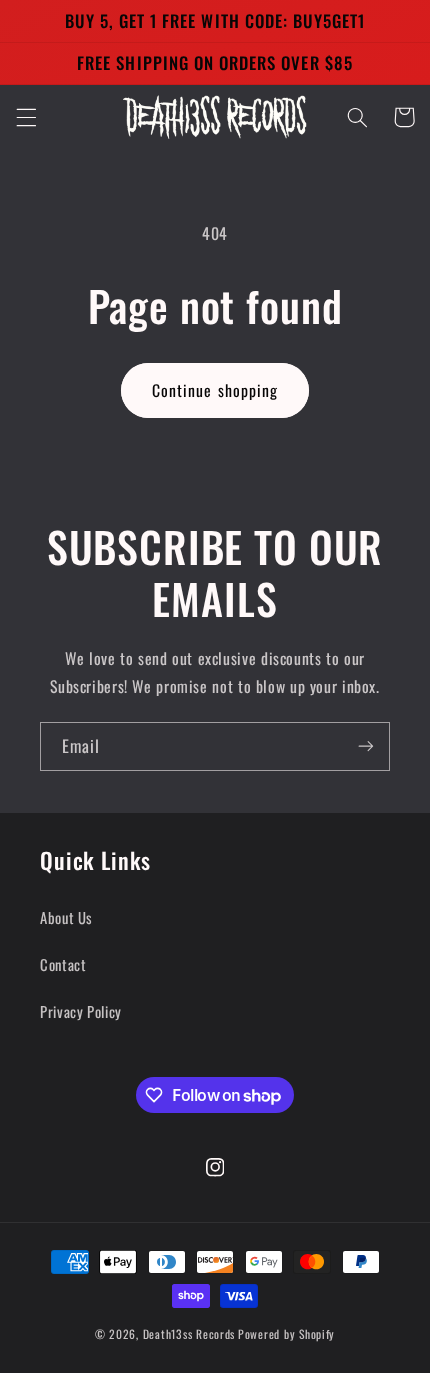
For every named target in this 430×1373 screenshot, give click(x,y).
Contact (63, 964)
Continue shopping (215, 390)
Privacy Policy (81, 1011)
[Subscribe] (366, 746)
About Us (66, 917)
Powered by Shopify (286, 1333)
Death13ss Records (189, 1333)
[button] (26, 117)
